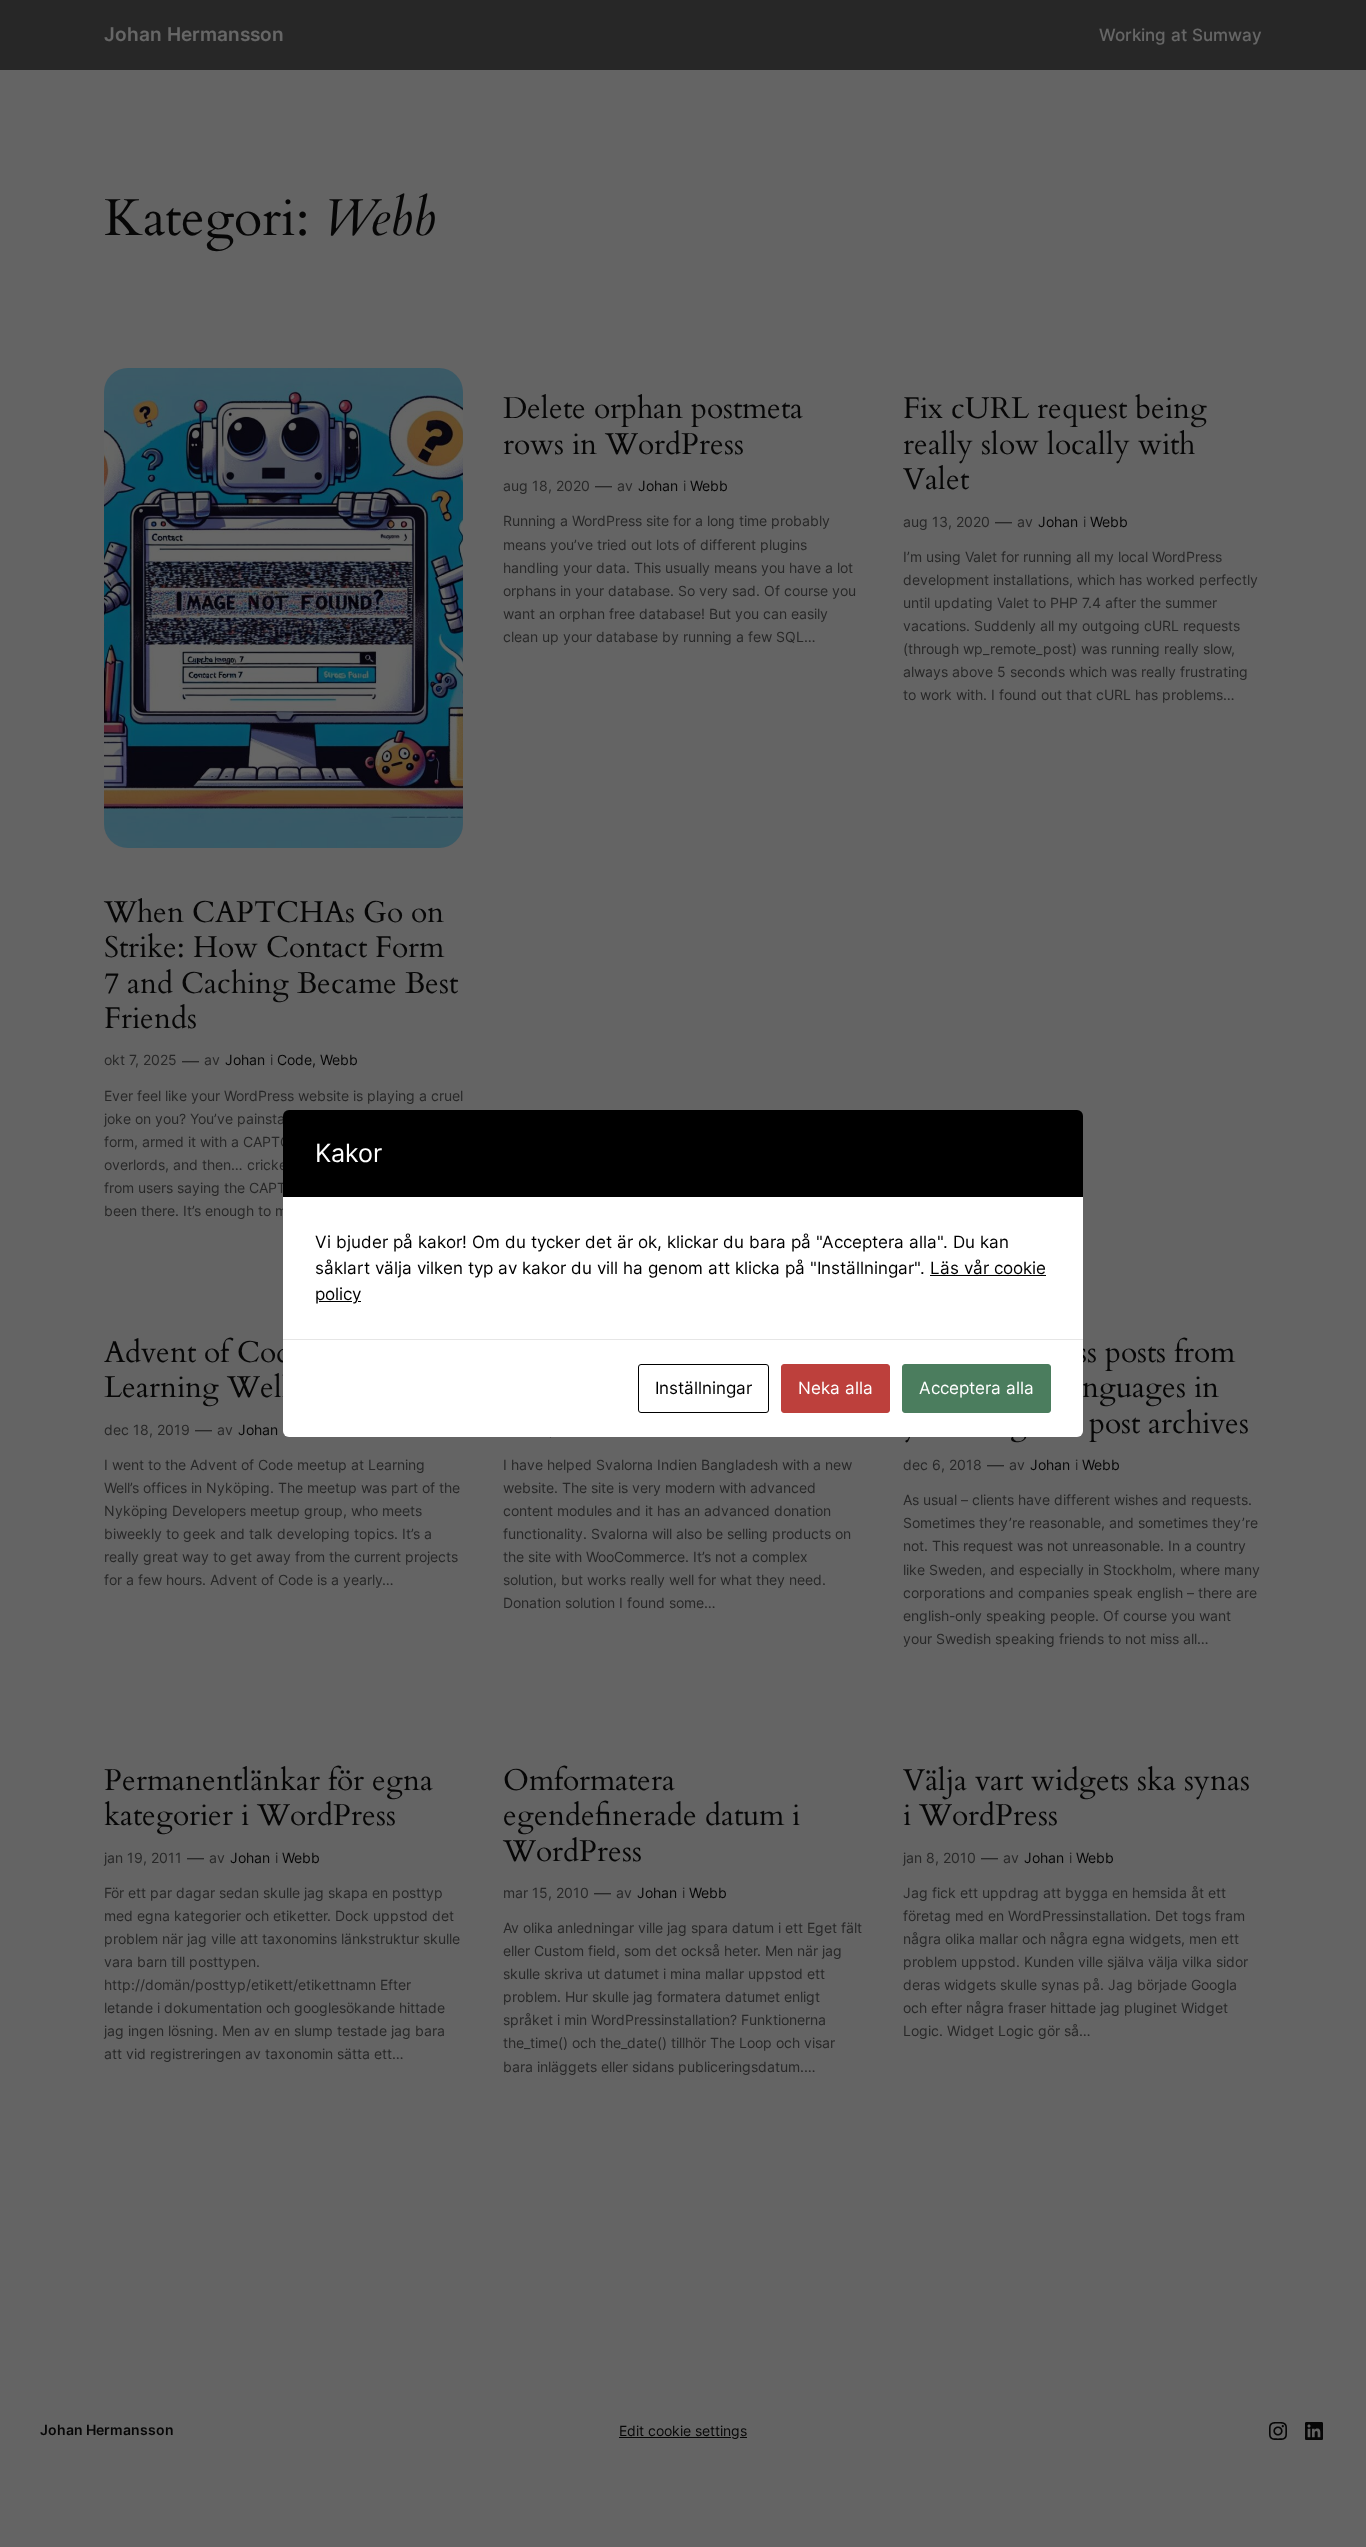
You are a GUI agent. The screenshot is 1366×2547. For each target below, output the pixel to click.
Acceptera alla (976, 1388)
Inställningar (703, 1388)
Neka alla (835, 1388)
